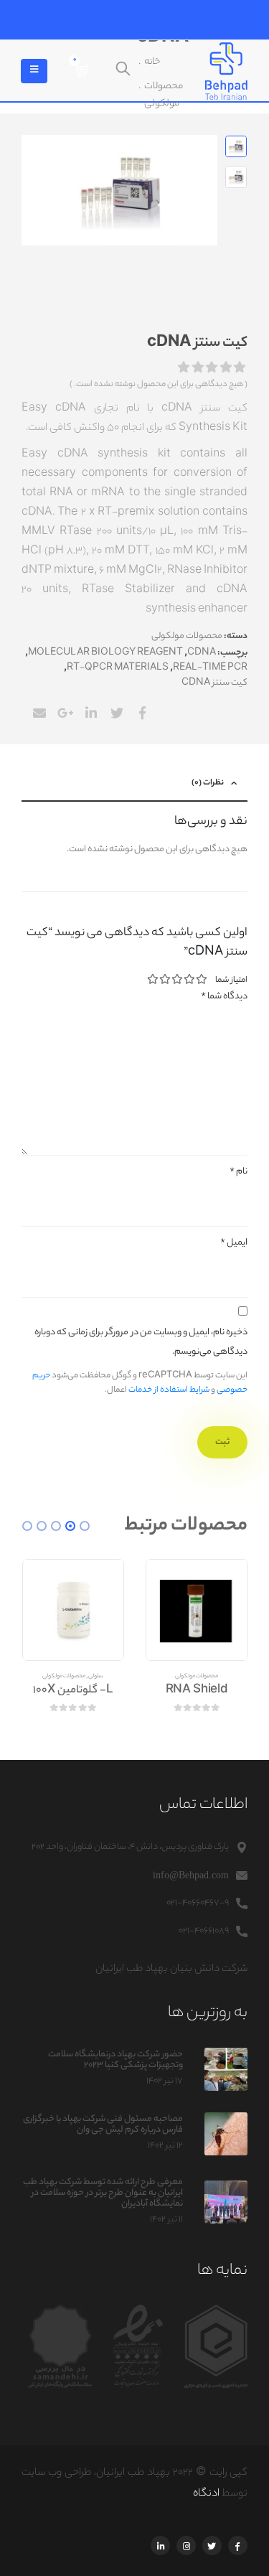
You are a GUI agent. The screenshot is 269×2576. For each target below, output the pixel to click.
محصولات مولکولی (187, 637)
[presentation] (199, 190)
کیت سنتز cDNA (214, 683)
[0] (82, 71)
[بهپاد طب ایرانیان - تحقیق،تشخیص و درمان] (226, 71)
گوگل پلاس (65, 713)
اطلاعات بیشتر (173, 1587)
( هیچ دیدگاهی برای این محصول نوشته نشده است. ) (159, 385)
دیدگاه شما (224, 997)
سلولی (96, 1677)
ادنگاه (206, 2494)
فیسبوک (142, 713)
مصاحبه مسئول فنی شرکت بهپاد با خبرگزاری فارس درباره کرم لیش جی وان (103, 2125)
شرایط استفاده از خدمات (169, 1390)
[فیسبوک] (238, 2545)
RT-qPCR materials (118, 668)
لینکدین (91, 713)
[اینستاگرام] (186, 2545)
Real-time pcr (210, 668)
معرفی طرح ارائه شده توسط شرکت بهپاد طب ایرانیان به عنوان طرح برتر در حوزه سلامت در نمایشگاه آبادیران (103, 2193)
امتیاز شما (231, 980)
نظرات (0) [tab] (208, 783)
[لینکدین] (160, 2545)
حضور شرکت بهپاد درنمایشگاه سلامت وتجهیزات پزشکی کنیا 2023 (115, 2060)
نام (239, 1172)
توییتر (117, 713)
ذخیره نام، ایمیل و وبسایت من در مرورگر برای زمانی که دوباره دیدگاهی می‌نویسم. (141, 1342)
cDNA (202, 653)
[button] (85, 1526)
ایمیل (39, 713)
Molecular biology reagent (105, 653)
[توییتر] (212, 2545)
